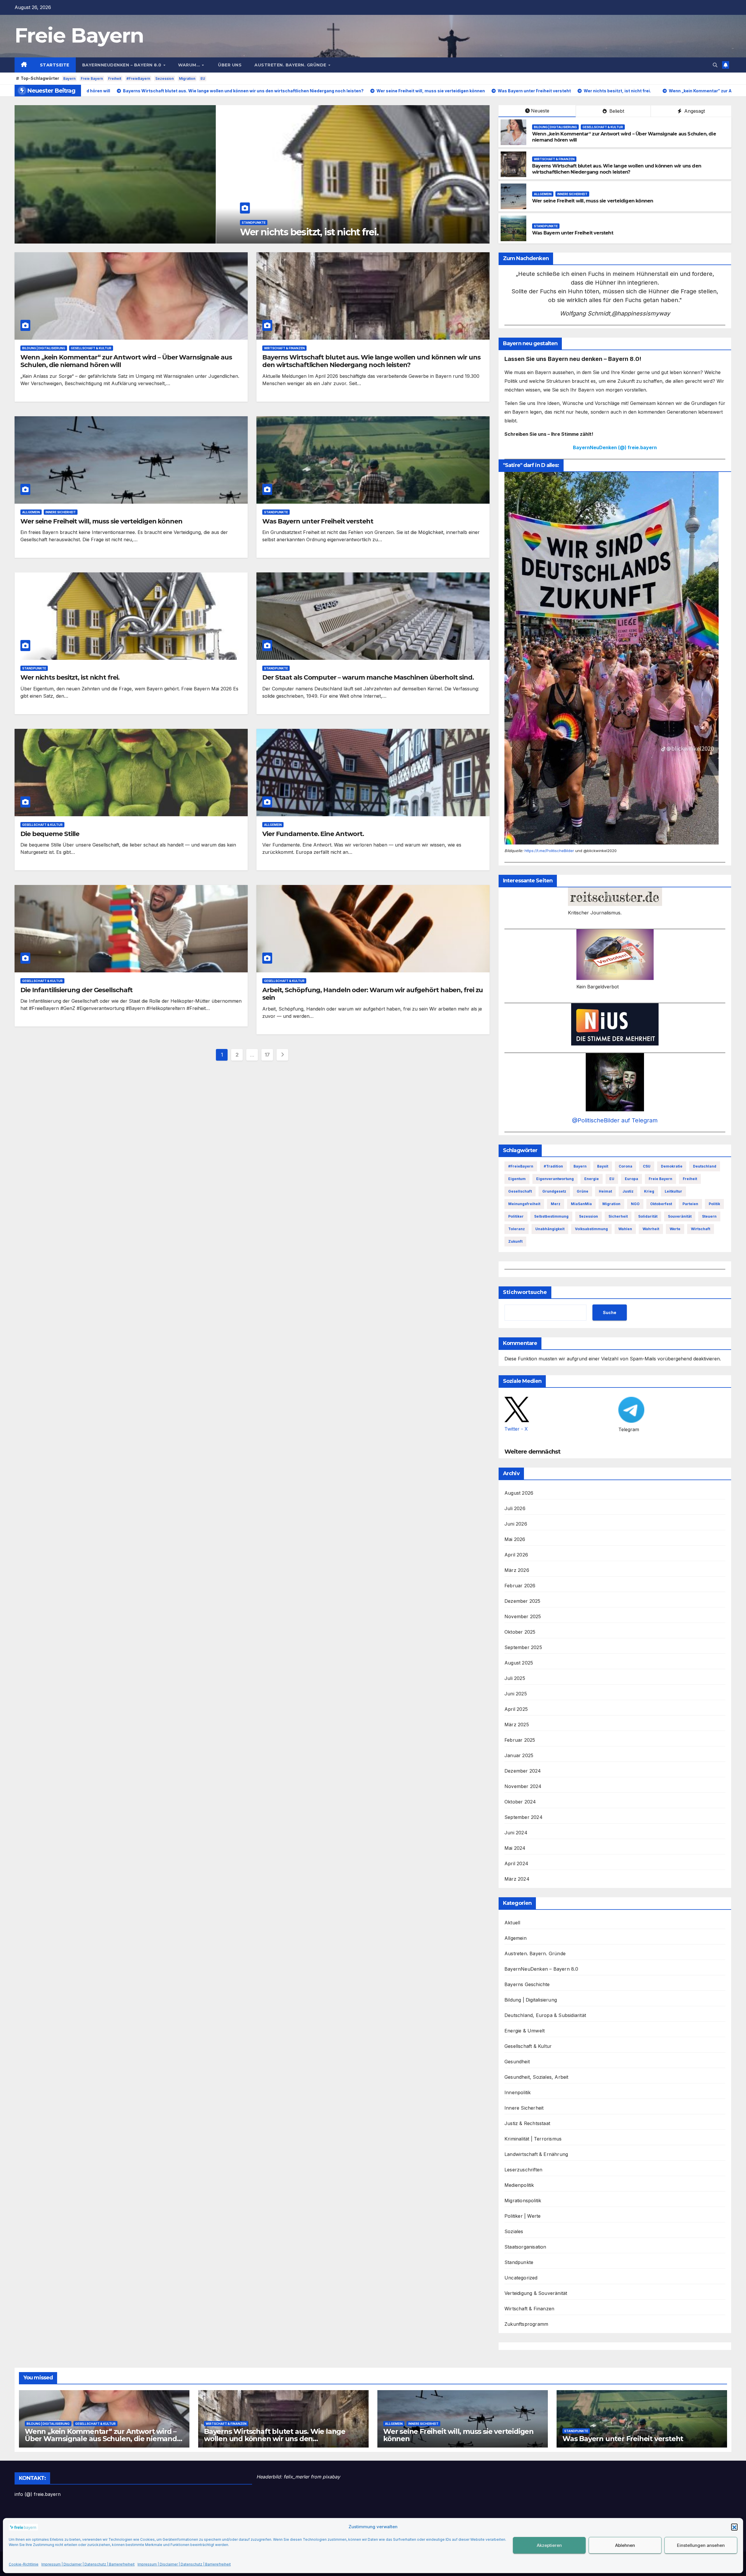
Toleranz (517, 1229)
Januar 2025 (519, 1755)
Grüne (583, 1191)
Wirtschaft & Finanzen (61, 211)
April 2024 (516, 1863)
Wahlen (625, 1229)
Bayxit (603, 1166)
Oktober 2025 (520, 1632)
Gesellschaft (520, 1191)
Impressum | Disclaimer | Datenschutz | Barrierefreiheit (88, 2564)
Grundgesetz (554, 1191)
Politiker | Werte (522, 2216)
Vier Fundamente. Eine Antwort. (313, 834)
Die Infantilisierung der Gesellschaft (76, 990)
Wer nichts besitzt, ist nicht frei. (70, 677)
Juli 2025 (515, 1678)
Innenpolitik (518, 2092)
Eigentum (517, 1179)
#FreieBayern (138, 79)
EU (203, 79)
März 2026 (517, 1570)
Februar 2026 (520, 1586)
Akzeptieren (549, 2545)
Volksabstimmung (591, 1229)
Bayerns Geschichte (527, 1984)
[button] (734, 2527)
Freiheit (115, 79)
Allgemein (543, 194)
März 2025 (517, 1725)
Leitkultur (673, 1191)
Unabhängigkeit (550, 1229)
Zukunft (515, 1241)
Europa (631, 1179)
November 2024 (523, 1786)
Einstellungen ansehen (701, 2545)
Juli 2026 (515, 1508)
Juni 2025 (516, 1694)
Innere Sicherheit (572, 194)
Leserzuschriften (523, 2170)
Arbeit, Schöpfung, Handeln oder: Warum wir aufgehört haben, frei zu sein (373, 994)
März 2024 (517, 1879)
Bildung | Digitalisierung (555, 127)
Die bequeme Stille (50, 834)
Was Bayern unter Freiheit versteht (573, 233)
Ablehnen (625, 2545)
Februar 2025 (520, 1740)
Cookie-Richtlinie (24, 2564)
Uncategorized (521, 2278)
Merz (556, 1204)
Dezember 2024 (523, 1771)
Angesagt (694, 111)
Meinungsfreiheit (524, 1204)
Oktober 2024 (520, 1802)
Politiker (516, 1216)
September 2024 (524, 1817)
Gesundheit (517, 2062)
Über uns (229, 65)
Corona (626, 1166)
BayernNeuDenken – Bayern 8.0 (123, 65)
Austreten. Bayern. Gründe (291, 65)
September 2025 (523, 1647)
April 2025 (516, 1709)
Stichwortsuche (525, 1292)
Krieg (649, 1191)
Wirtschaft (701, 1229)
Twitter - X (516, 1429)
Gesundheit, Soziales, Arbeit (536, 2077)
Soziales (514, 2231)
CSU (647, 1166)
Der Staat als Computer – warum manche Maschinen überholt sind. (368, 677)
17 (267, 1055)
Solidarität (648, 1216)
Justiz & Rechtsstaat (527, 2123)
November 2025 (523, 1616)
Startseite (55, 65)
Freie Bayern (79, 35)
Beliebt (616, 111)
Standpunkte (546, 226)
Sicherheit (618, 1216)
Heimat (605, 1191)
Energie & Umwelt (525, 2031)
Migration (187, 79)
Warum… (190, 65)
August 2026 (519, 1493)
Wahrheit (651, 1229)
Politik (714, 1204)
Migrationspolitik (523, 2201)
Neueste (540, 111)
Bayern (69, 79)
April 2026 (516, 1555)
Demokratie (672, 1166)
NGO (635, 1204)
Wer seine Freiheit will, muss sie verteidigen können (593, 201)
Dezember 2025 (522, 1601)
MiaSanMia (581, 1204)
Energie (592, 1179)
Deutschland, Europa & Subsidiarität (545, 2015)
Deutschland (705, 1166)
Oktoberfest (661, 1204)
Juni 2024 (516, 1833)
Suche (610, 1312)
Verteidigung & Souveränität (536, 2293)
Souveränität (680, 1216)
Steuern (709, 1216)
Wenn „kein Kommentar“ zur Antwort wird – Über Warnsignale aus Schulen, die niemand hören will (126, 361)
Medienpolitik (519, 2185)
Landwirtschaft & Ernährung (536, 2154)
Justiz (628, 1191)
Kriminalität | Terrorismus (533, 2139)
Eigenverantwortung (555, 1179)
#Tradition (553, 1166)
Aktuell (512, 1923)
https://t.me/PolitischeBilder (549, 851)
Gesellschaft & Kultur (603, 127)
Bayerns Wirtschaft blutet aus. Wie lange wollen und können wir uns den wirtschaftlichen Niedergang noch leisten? (236, 226)
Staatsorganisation (525, 2247)
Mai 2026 (515, 1539)
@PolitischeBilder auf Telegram (615, 1120)
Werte (675, 1229)
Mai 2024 (515, 1848)
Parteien (690, 1204)
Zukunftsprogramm (526, 2324)
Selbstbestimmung (551, 1216)
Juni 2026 (516, 1524)
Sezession (164, 79)
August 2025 (519, 1663)
